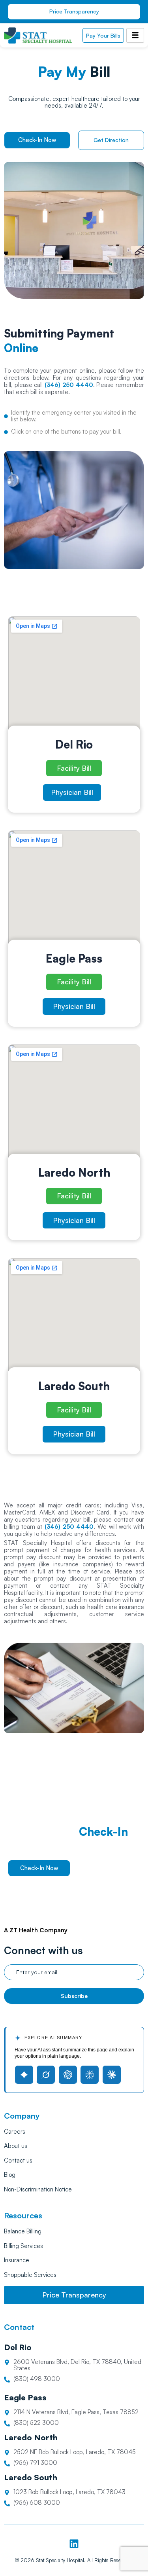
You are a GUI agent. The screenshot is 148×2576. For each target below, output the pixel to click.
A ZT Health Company (36, 1930)
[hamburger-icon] (135, 35)
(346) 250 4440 (69, 1527)
